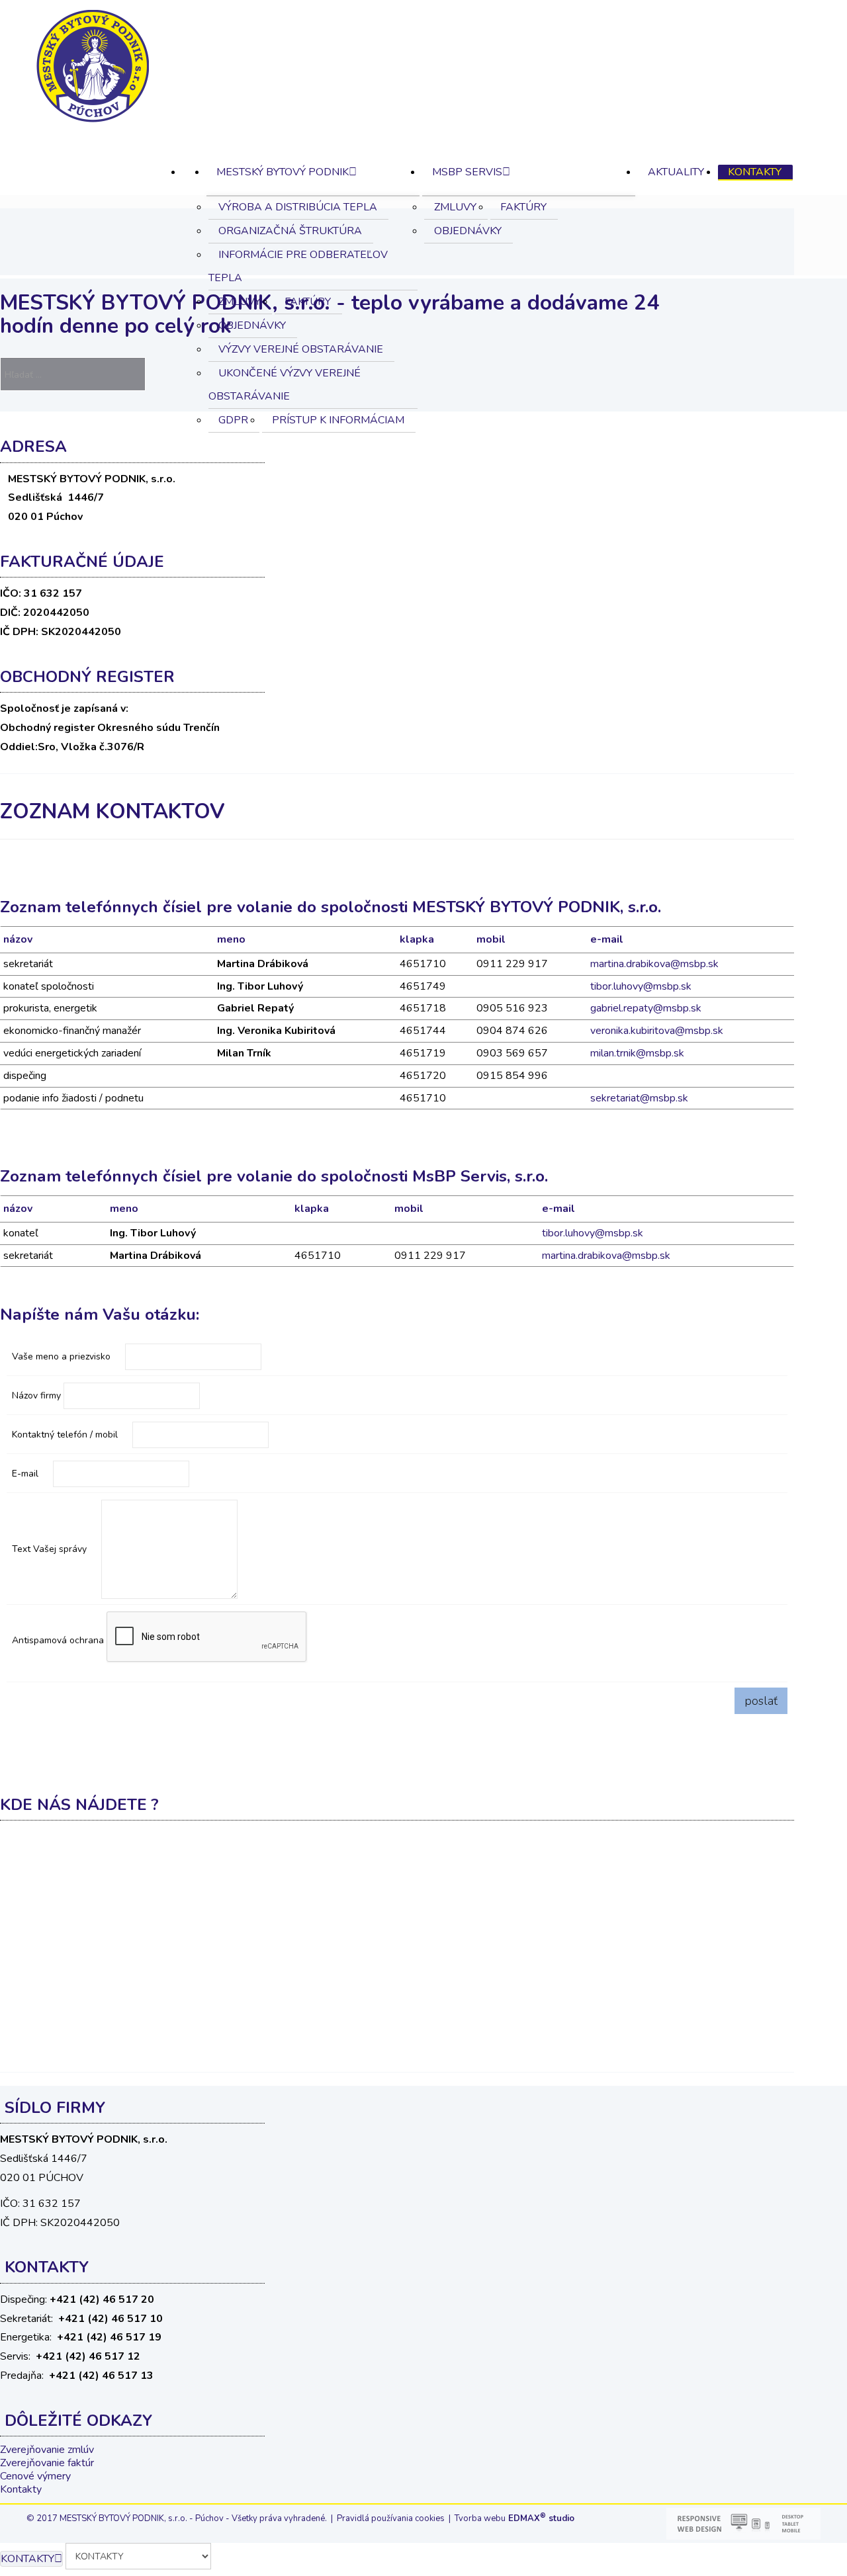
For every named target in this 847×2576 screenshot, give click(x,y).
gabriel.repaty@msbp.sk (646, 1008)
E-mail (26, 1474)
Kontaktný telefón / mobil (66, 1435)
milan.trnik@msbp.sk (637, 1053)
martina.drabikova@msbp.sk (654, 964)
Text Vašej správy (51, 1549)
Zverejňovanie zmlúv (47, 2450)
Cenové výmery (35, 2476)
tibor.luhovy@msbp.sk (641, 986)
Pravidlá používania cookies (391, 2518)
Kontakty (21, 2489)
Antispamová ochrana (58, 1641)
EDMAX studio (540, 2518)
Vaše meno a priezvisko (63, 1356)
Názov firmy (36, 1396)
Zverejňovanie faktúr (47, 2463)
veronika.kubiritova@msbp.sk (657, 1031)
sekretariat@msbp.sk (639, 1098)
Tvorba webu (480, 2518)
